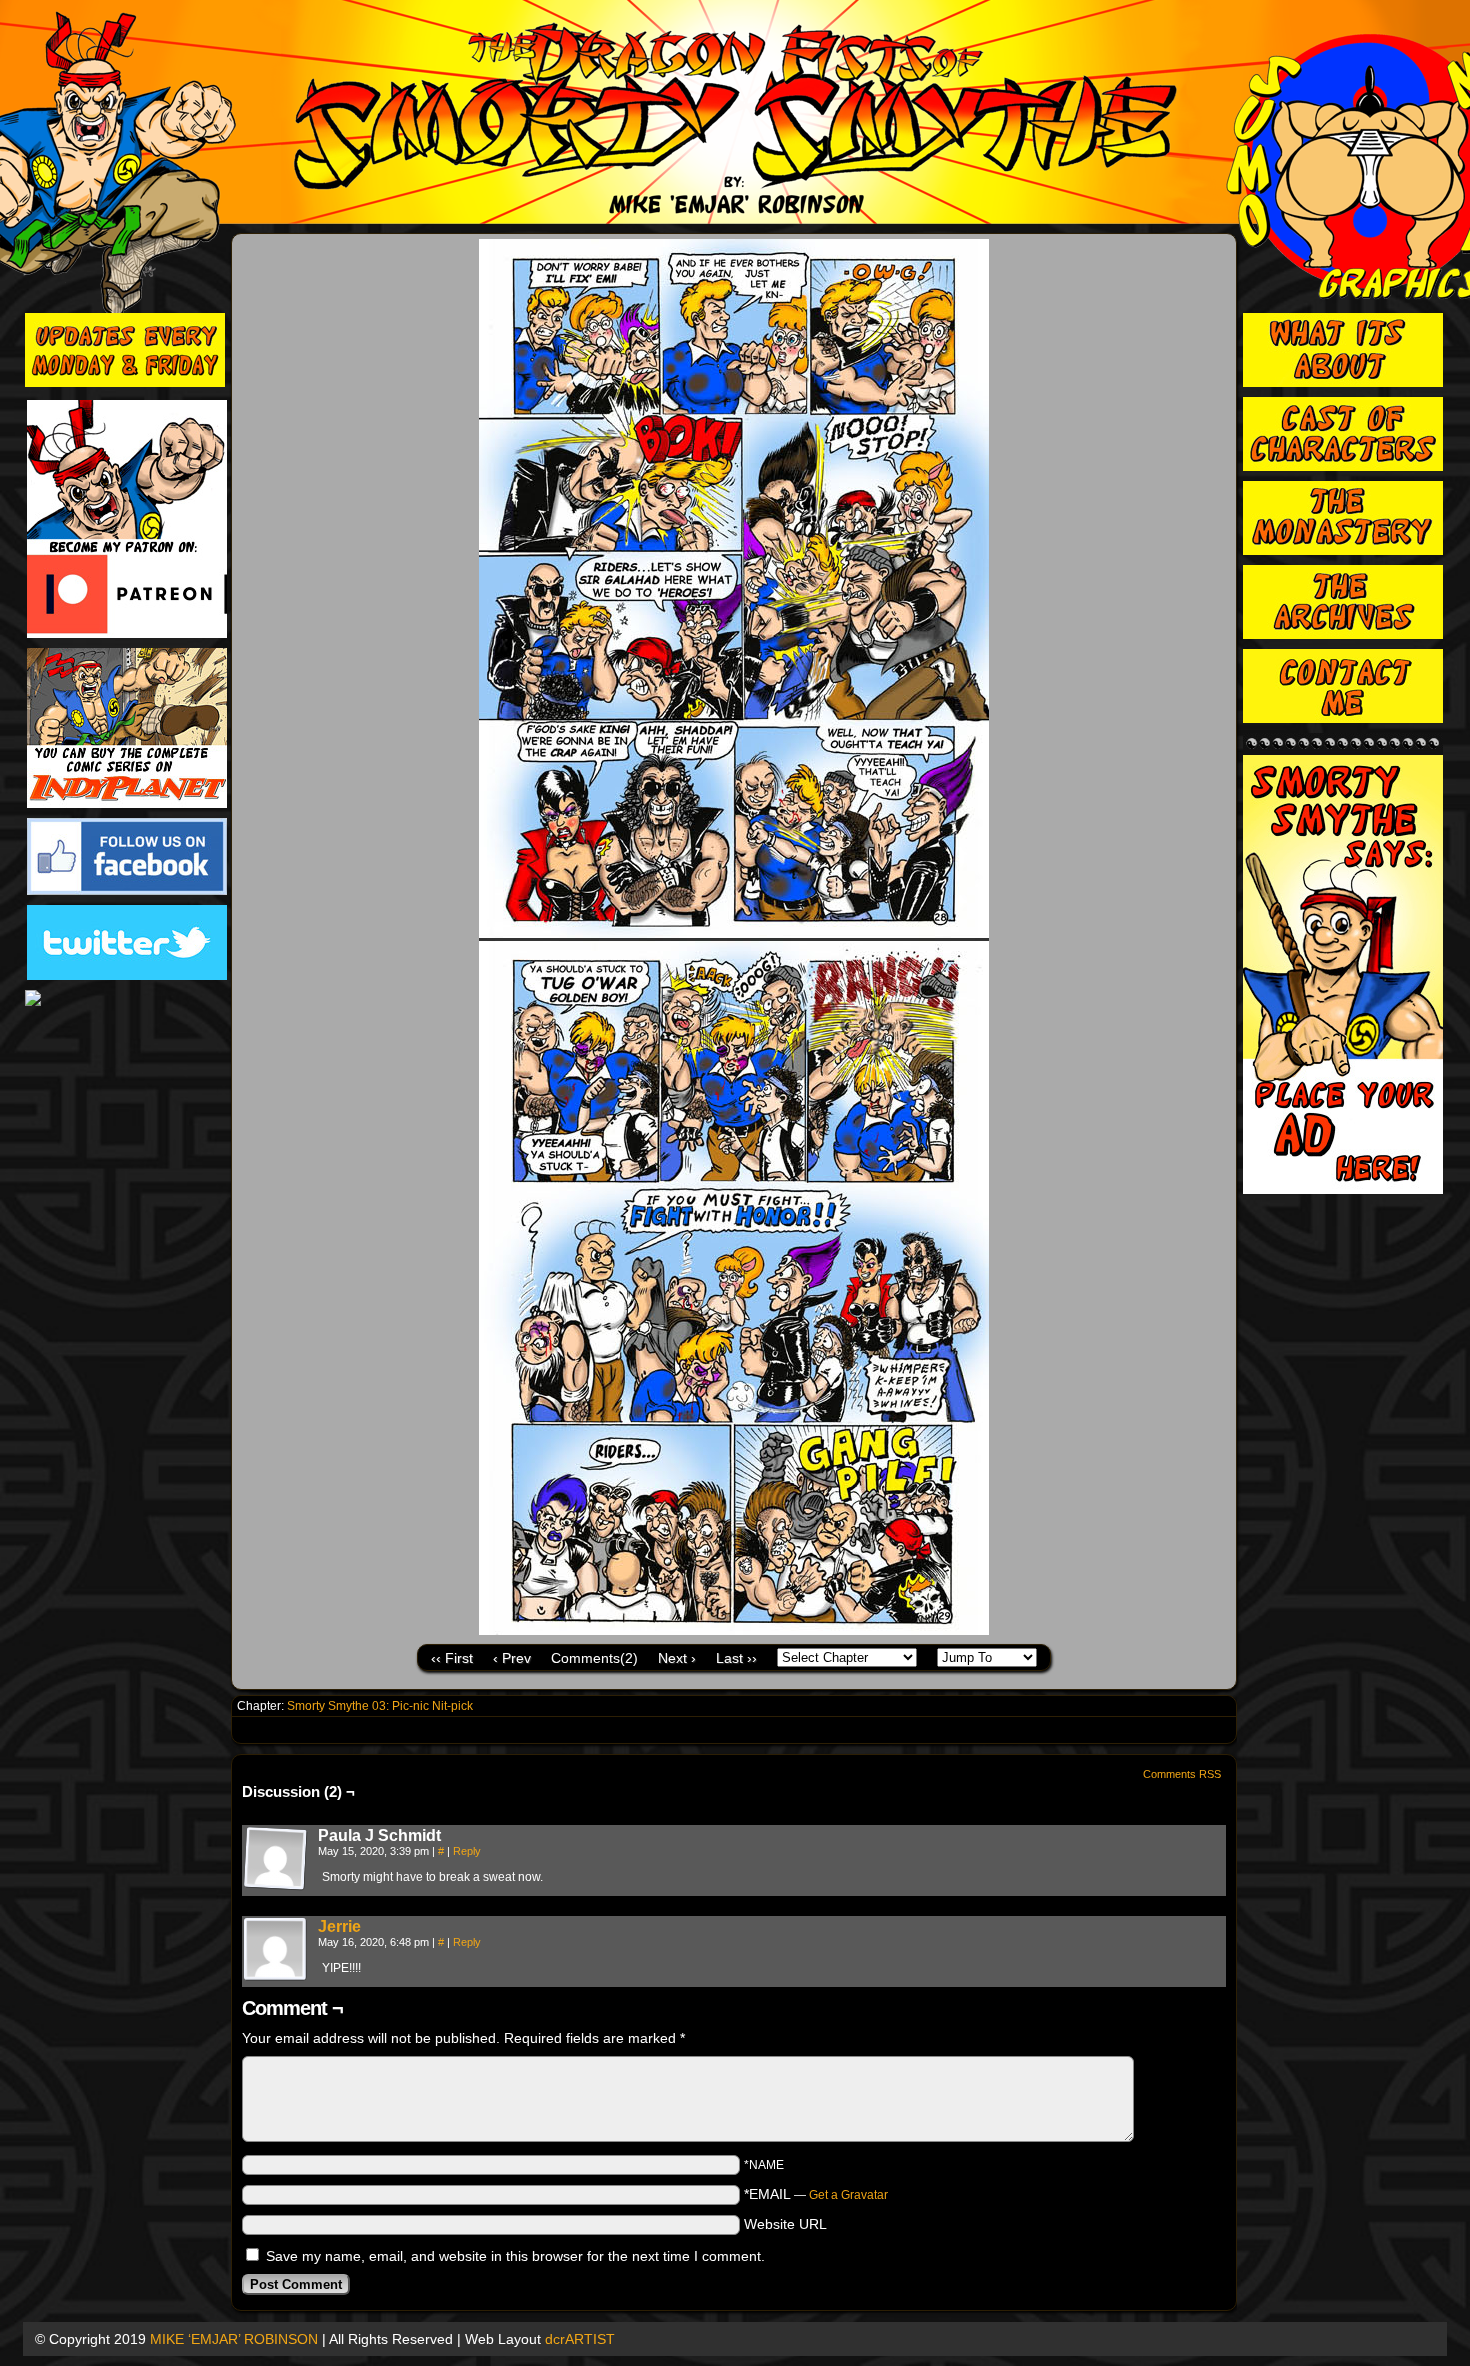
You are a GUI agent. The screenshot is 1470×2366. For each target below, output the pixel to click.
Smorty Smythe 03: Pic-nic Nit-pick (380, 1706)
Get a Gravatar (848, 2195)
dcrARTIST (580, 2339)
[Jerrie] (276, 1977)
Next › (677, 1658)
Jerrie (339, 1926)
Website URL (785, 2224)
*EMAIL (816, 2194)
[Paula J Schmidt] (276, 1859)
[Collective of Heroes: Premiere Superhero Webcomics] (127, 999)
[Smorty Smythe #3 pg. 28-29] (734, 1630)
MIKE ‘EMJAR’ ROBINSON (234, 2339)
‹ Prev (512, 1658)
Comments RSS (1182, 1774)
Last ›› (736, 1658)
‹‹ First (452, 1658)
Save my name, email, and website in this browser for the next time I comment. (515, 2256)
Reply (467, 1851)
